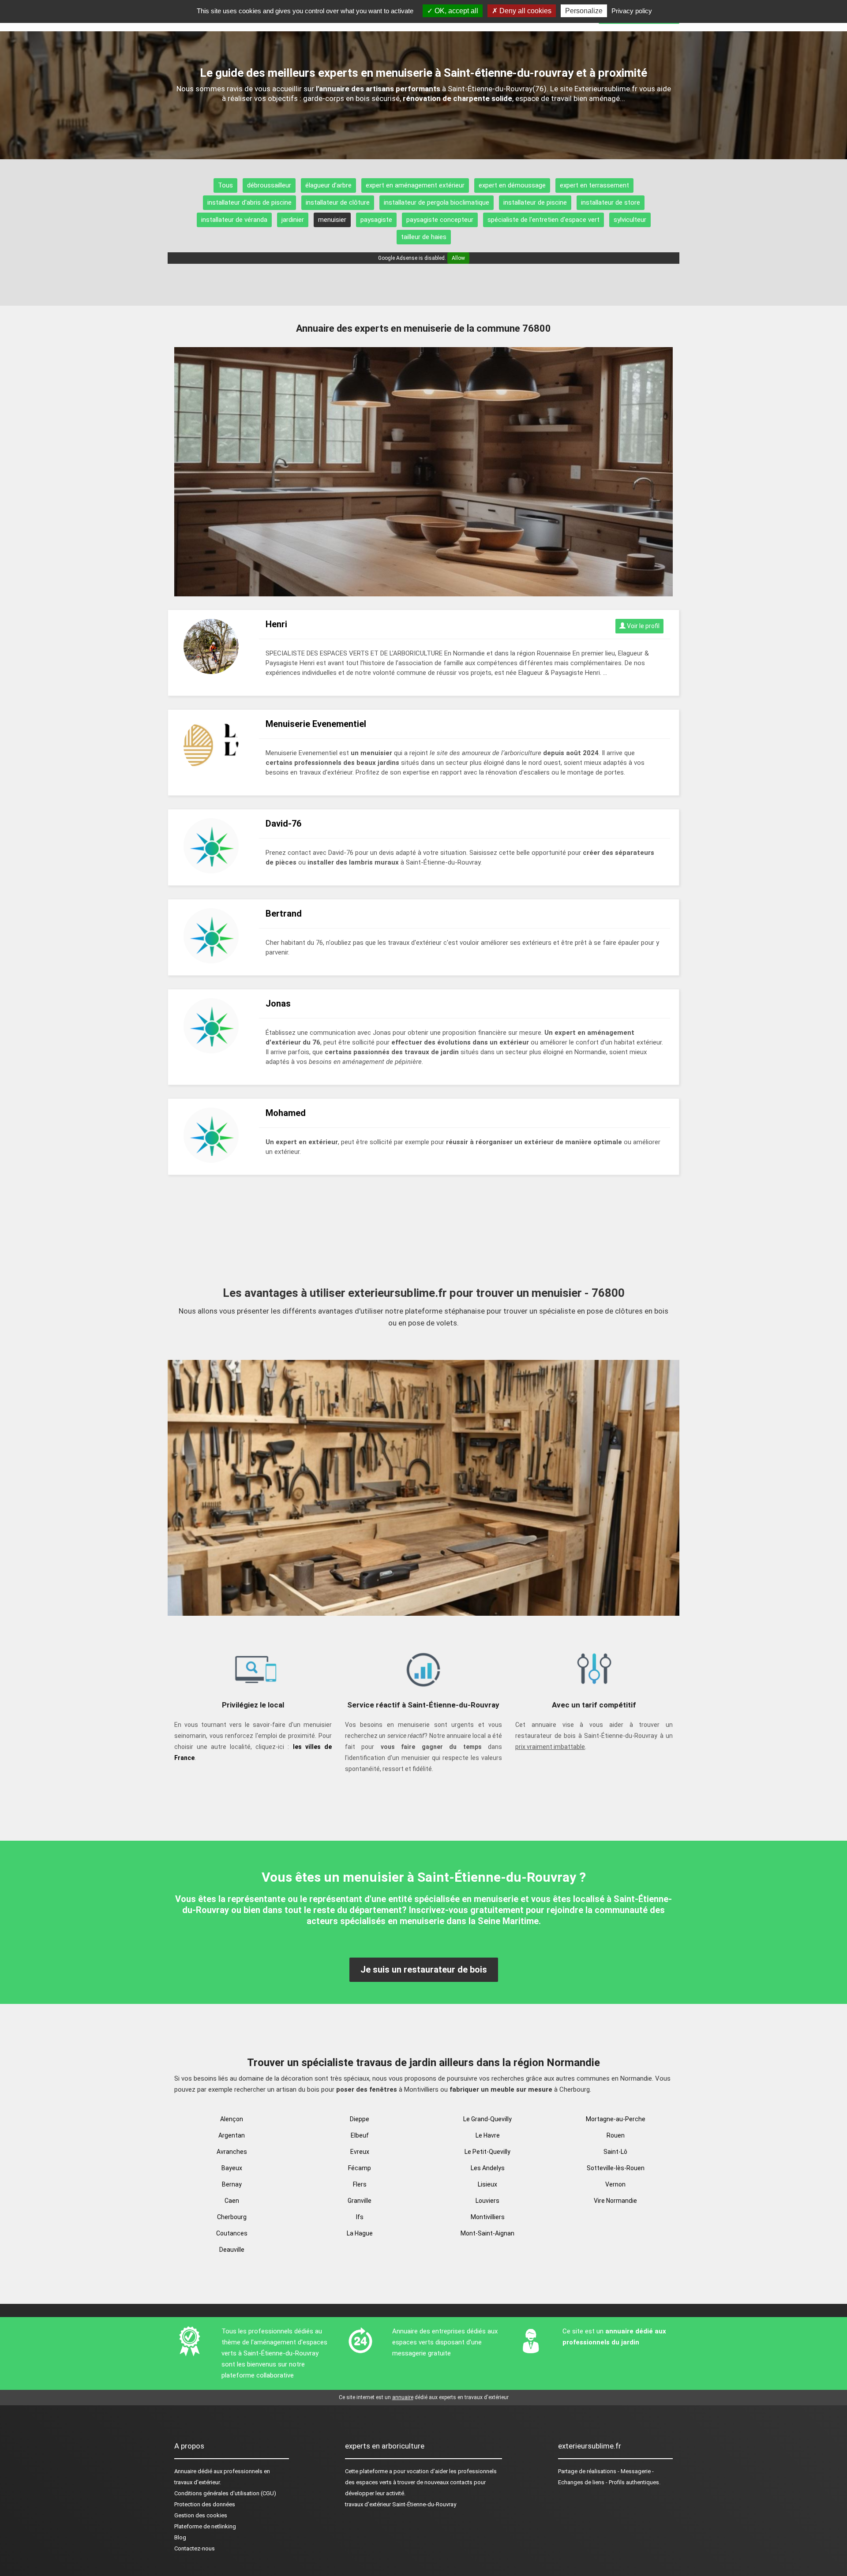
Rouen (616, 2135)
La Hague (360, 2233)
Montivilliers (488, 2217)
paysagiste (376, 220)
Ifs (360, 2217)
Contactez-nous (195, 2548)
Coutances (232, 2233)
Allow (458, 258)
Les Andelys (488, 2168)
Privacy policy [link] (632, 11)
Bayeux (232, 2168)
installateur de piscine (535, 202)
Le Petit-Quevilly (487, 2152)
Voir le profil (643, 626)
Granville (360, 2201)
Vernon (615, 2184)
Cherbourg (232, 2217)
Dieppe (360, 2119)
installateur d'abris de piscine (249, 202)
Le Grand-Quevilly (487, 2119)
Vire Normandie (615, 2201)
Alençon (232, 2119)
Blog (180, 2537)
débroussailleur (269, 185)
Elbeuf (360, 2135)
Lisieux (487, 2184)
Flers (360, 2184)
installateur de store (611, 202)
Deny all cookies (525, 11)
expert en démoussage (512, 185)
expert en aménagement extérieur (415, 185)
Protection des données (205, 2504)
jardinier (293, 220)
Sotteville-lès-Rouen (616, 2168)
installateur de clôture (338, 202)
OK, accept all (455, 11)
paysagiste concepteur (440, 220)
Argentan (232, 2135)
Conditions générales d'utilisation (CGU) (225, 2493)
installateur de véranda (234, 220)
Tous (225, 185)
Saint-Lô (615, 2152)
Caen (232, 2201)
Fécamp (360, 2168)
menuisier (332, 220)
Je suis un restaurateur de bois (424, 1969)
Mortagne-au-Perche (616, 2119)
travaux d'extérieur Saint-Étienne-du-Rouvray (401, 2504)
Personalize (584, 11)
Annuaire (185, 2471)
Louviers (487, 2201)
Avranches (232, 2152)
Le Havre (488, 2135)
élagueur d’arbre (328, 185)
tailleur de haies (424, 237)
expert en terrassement (594, 185)
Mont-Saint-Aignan (487, 2233)
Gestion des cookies (201, 2515)
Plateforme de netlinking (205, 2526)
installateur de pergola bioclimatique (437, 202)
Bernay (232, 2184)
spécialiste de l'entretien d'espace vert (543, 220)
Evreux (360, 2152)
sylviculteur (630, 220)
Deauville (232, 2250)
